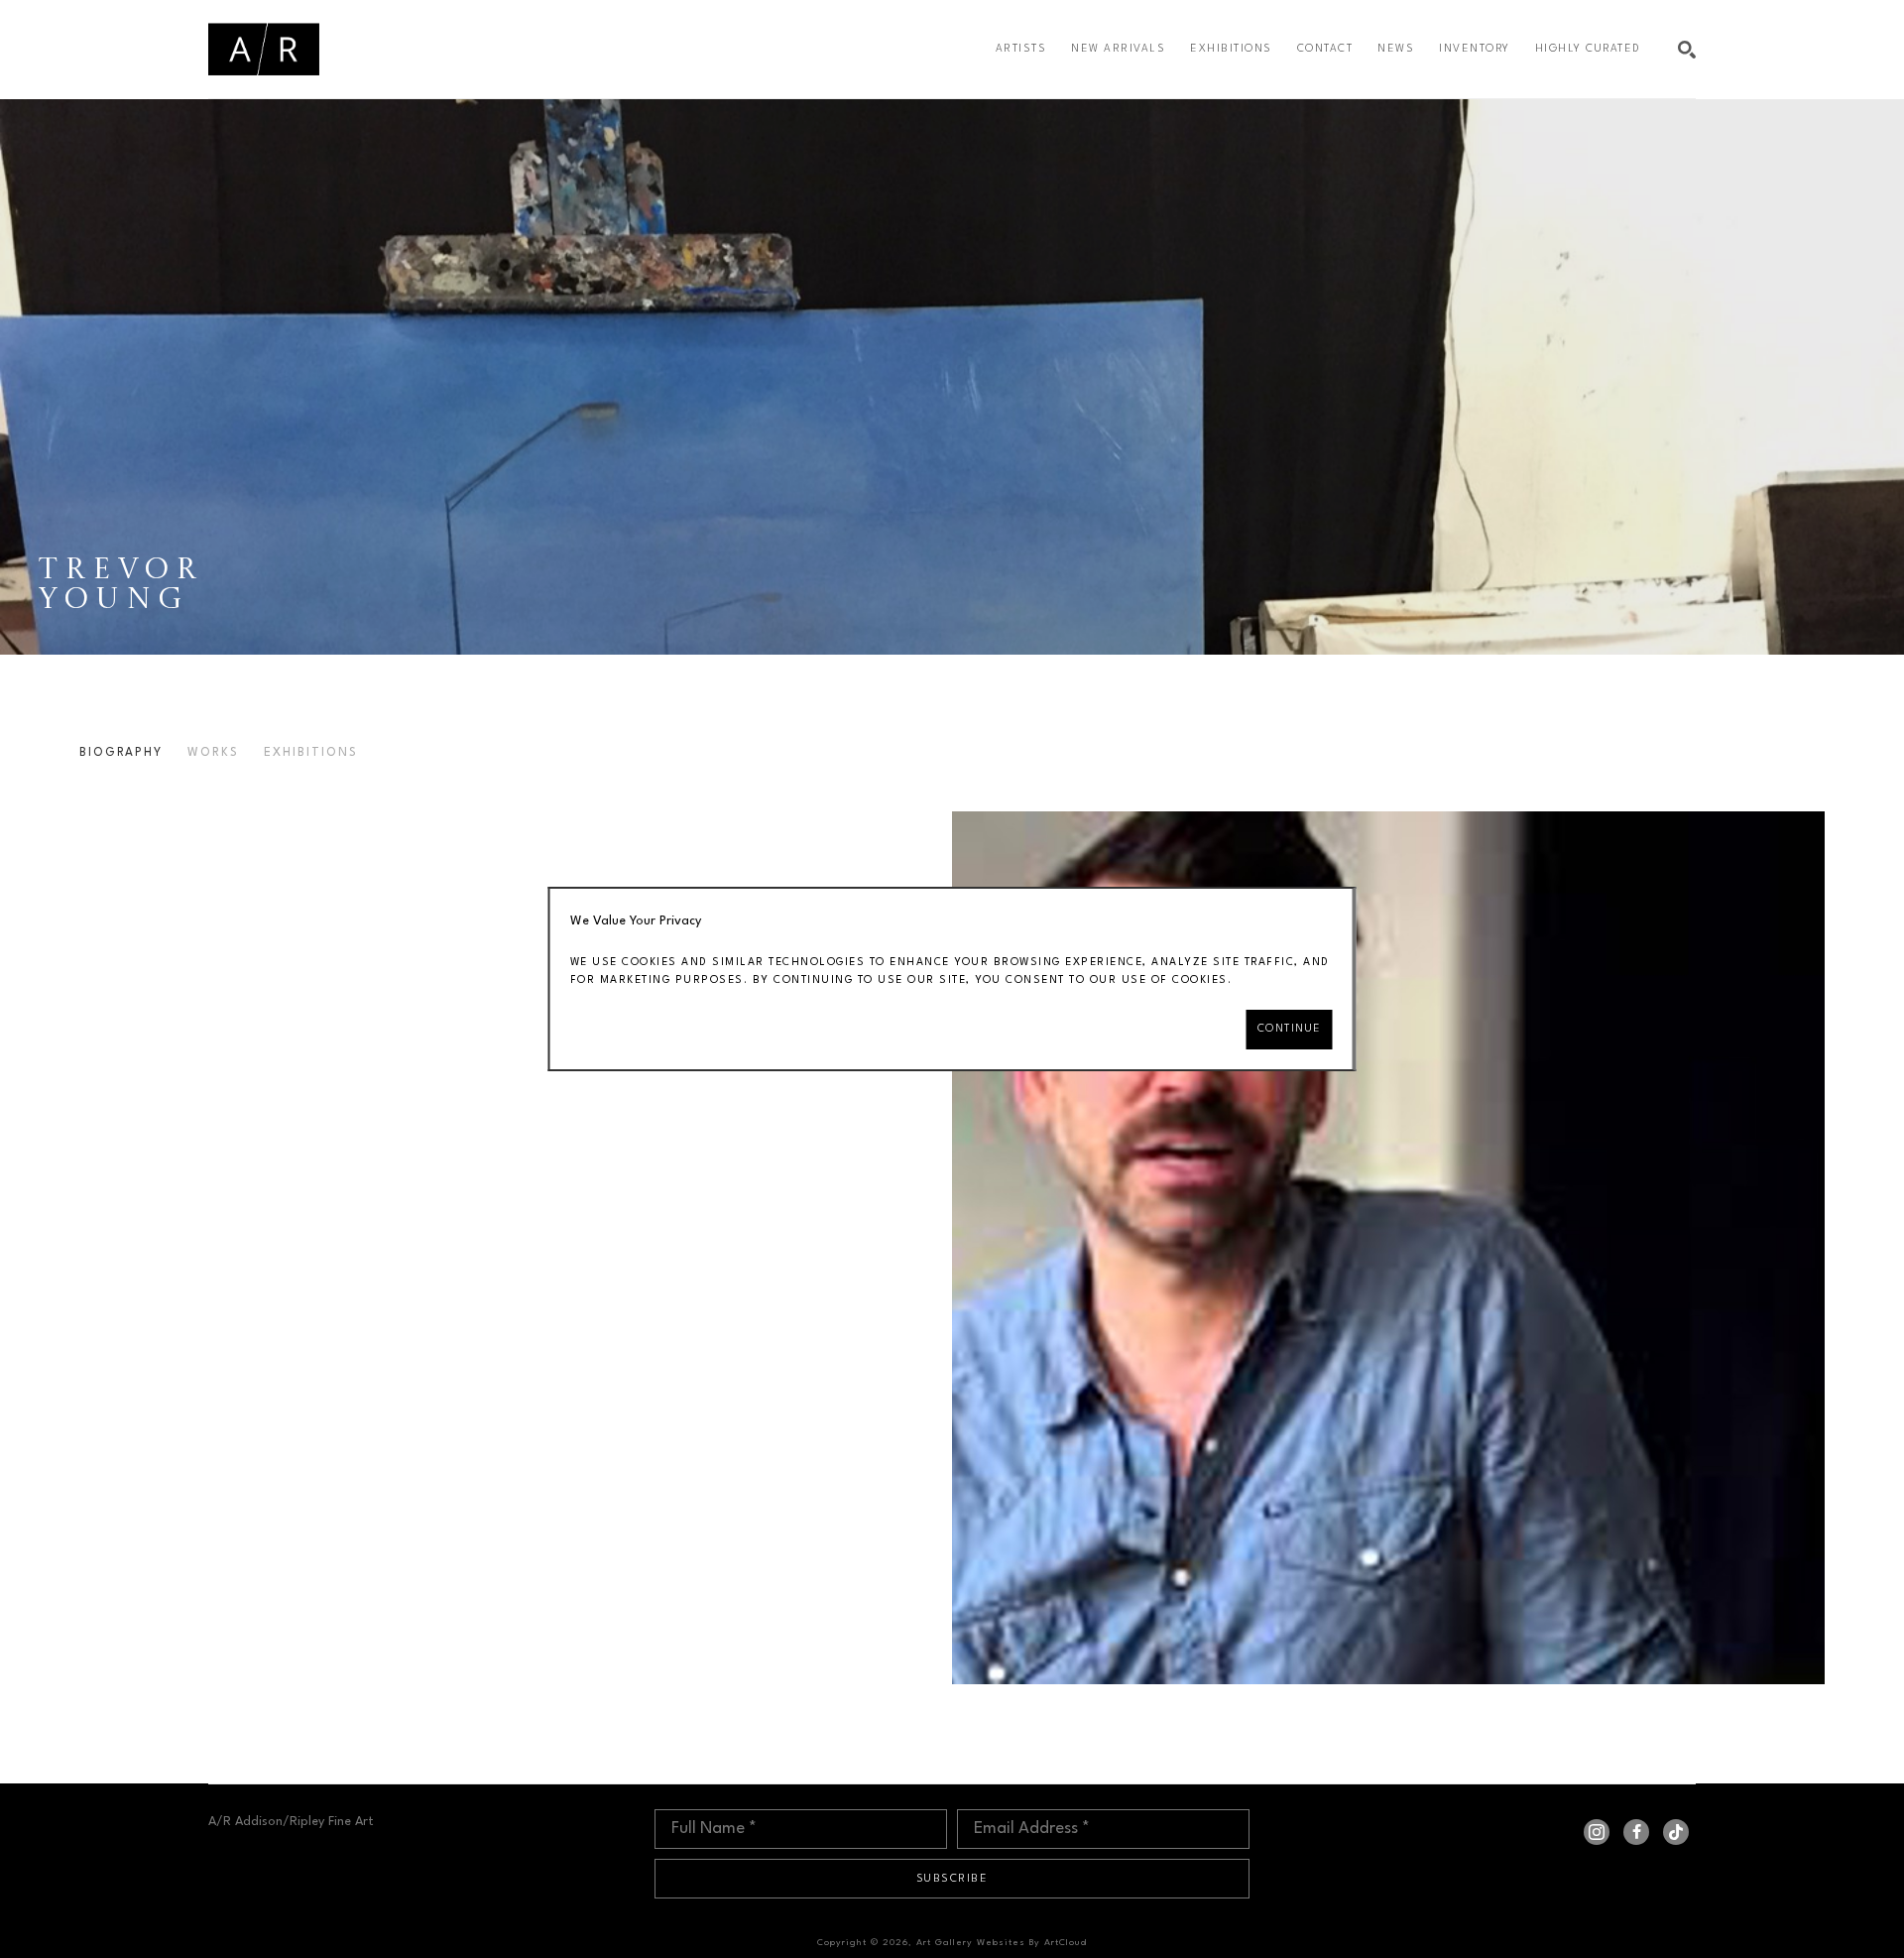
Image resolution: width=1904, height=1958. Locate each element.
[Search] (1687, 50)
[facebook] (1636, 1832)
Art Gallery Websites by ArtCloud (1002, 1943)
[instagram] (1597, 1832)
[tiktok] (1676, 1832)
